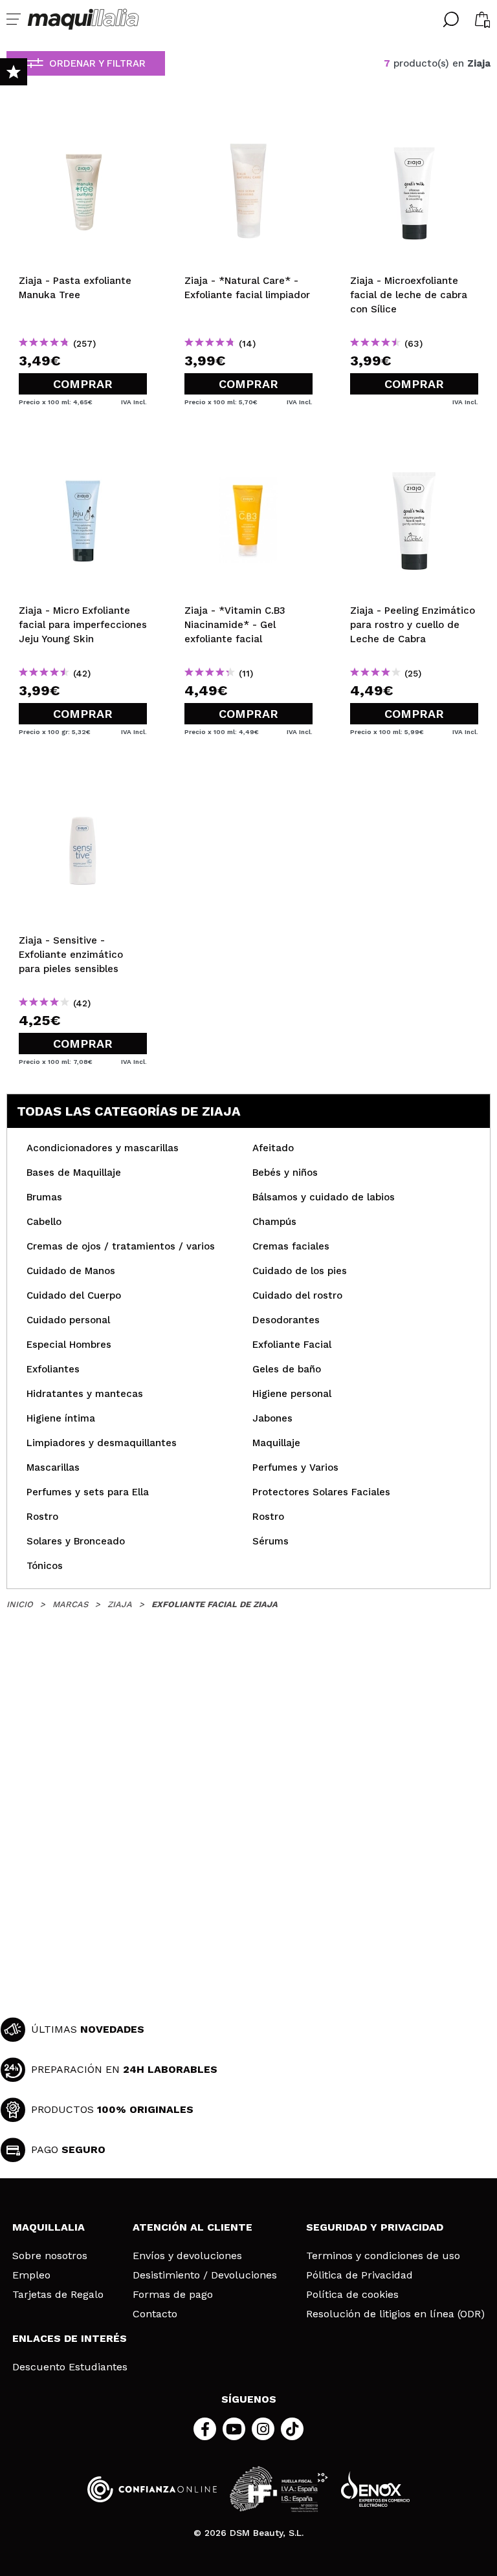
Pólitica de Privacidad (359, 2275)
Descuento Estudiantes (70, 2367)
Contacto (155, 2314)
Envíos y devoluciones (187, 2256)
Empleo (31, 2275)
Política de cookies (352, 2295)
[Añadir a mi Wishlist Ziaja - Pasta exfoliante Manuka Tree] (83, 123)
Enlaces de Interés (70, 2338)
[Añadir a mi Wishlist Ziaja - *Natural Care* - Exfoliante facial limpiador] (248, 123)
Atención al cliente (193, 2227)
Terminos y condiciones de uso (383, 2256)
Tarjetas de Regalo (58, 2295)
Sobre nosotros (50, 2256)
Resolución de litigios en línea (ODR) (395, 2314)
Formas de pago (173, 2295)
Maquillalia (49, 2227)
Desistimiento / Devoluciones (205, 2275)
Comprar (83, 384)
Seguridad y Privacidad (375, 2227)
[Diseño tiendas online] (375, 2489)
